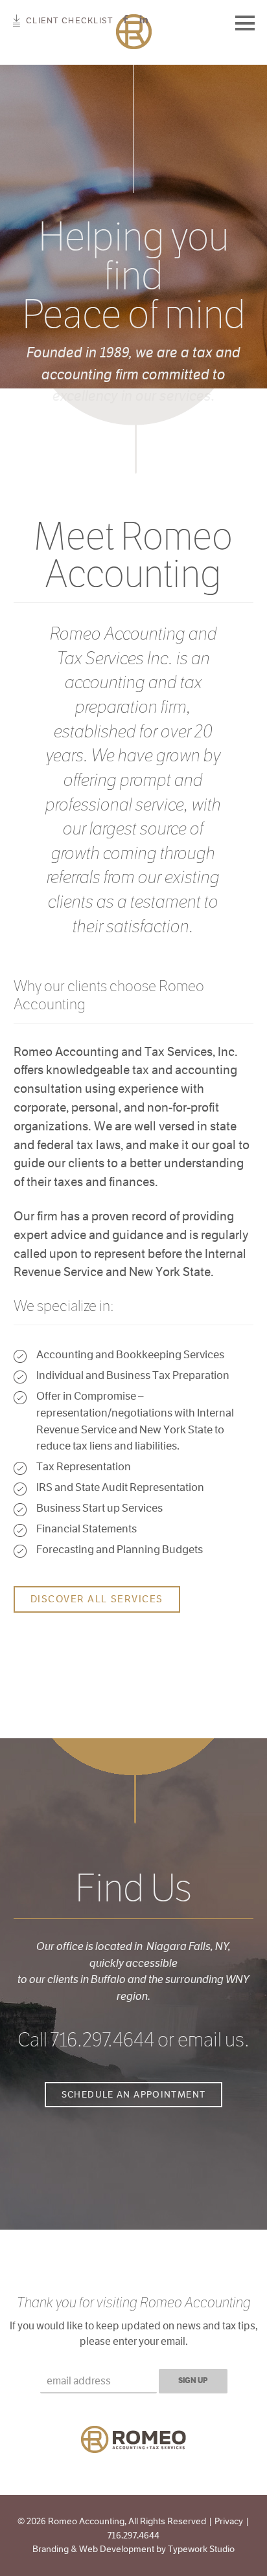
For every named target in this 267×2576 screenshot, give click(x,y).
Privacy (229, 2521)
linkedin (144, 20)
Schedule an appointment (134, 2094)
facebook (126, 20)
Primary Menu (245, 23)
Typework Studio (201, 2549)
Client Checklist (69, 20)
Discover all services (97, 1599)
